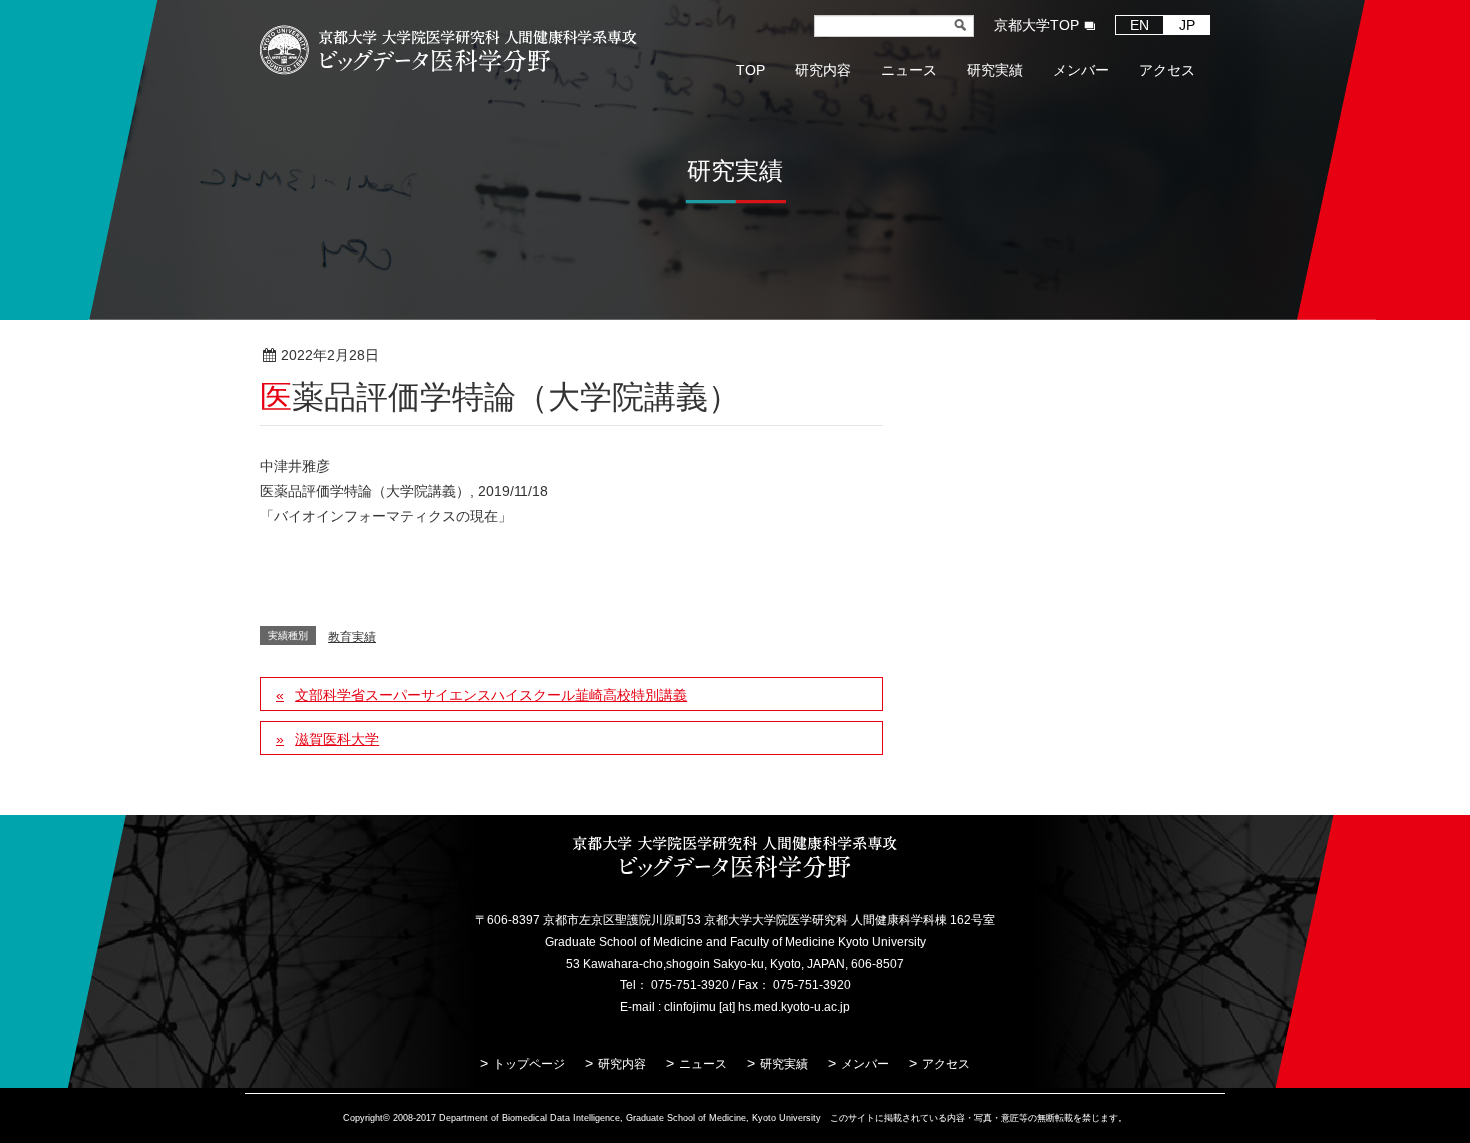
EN (1139, 25)
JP (1187, 25)
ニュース (703, 1064)
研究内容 (622, 1064)
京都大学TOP (1036, 25)
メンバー (865, 1064)
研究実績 (784, 1064)
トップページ (529, 1064)
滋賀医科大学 (337, 739)
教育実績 (456, 356)
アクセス (946, 1064)
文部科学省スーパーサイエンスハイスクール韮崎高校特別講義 (491, 695)
